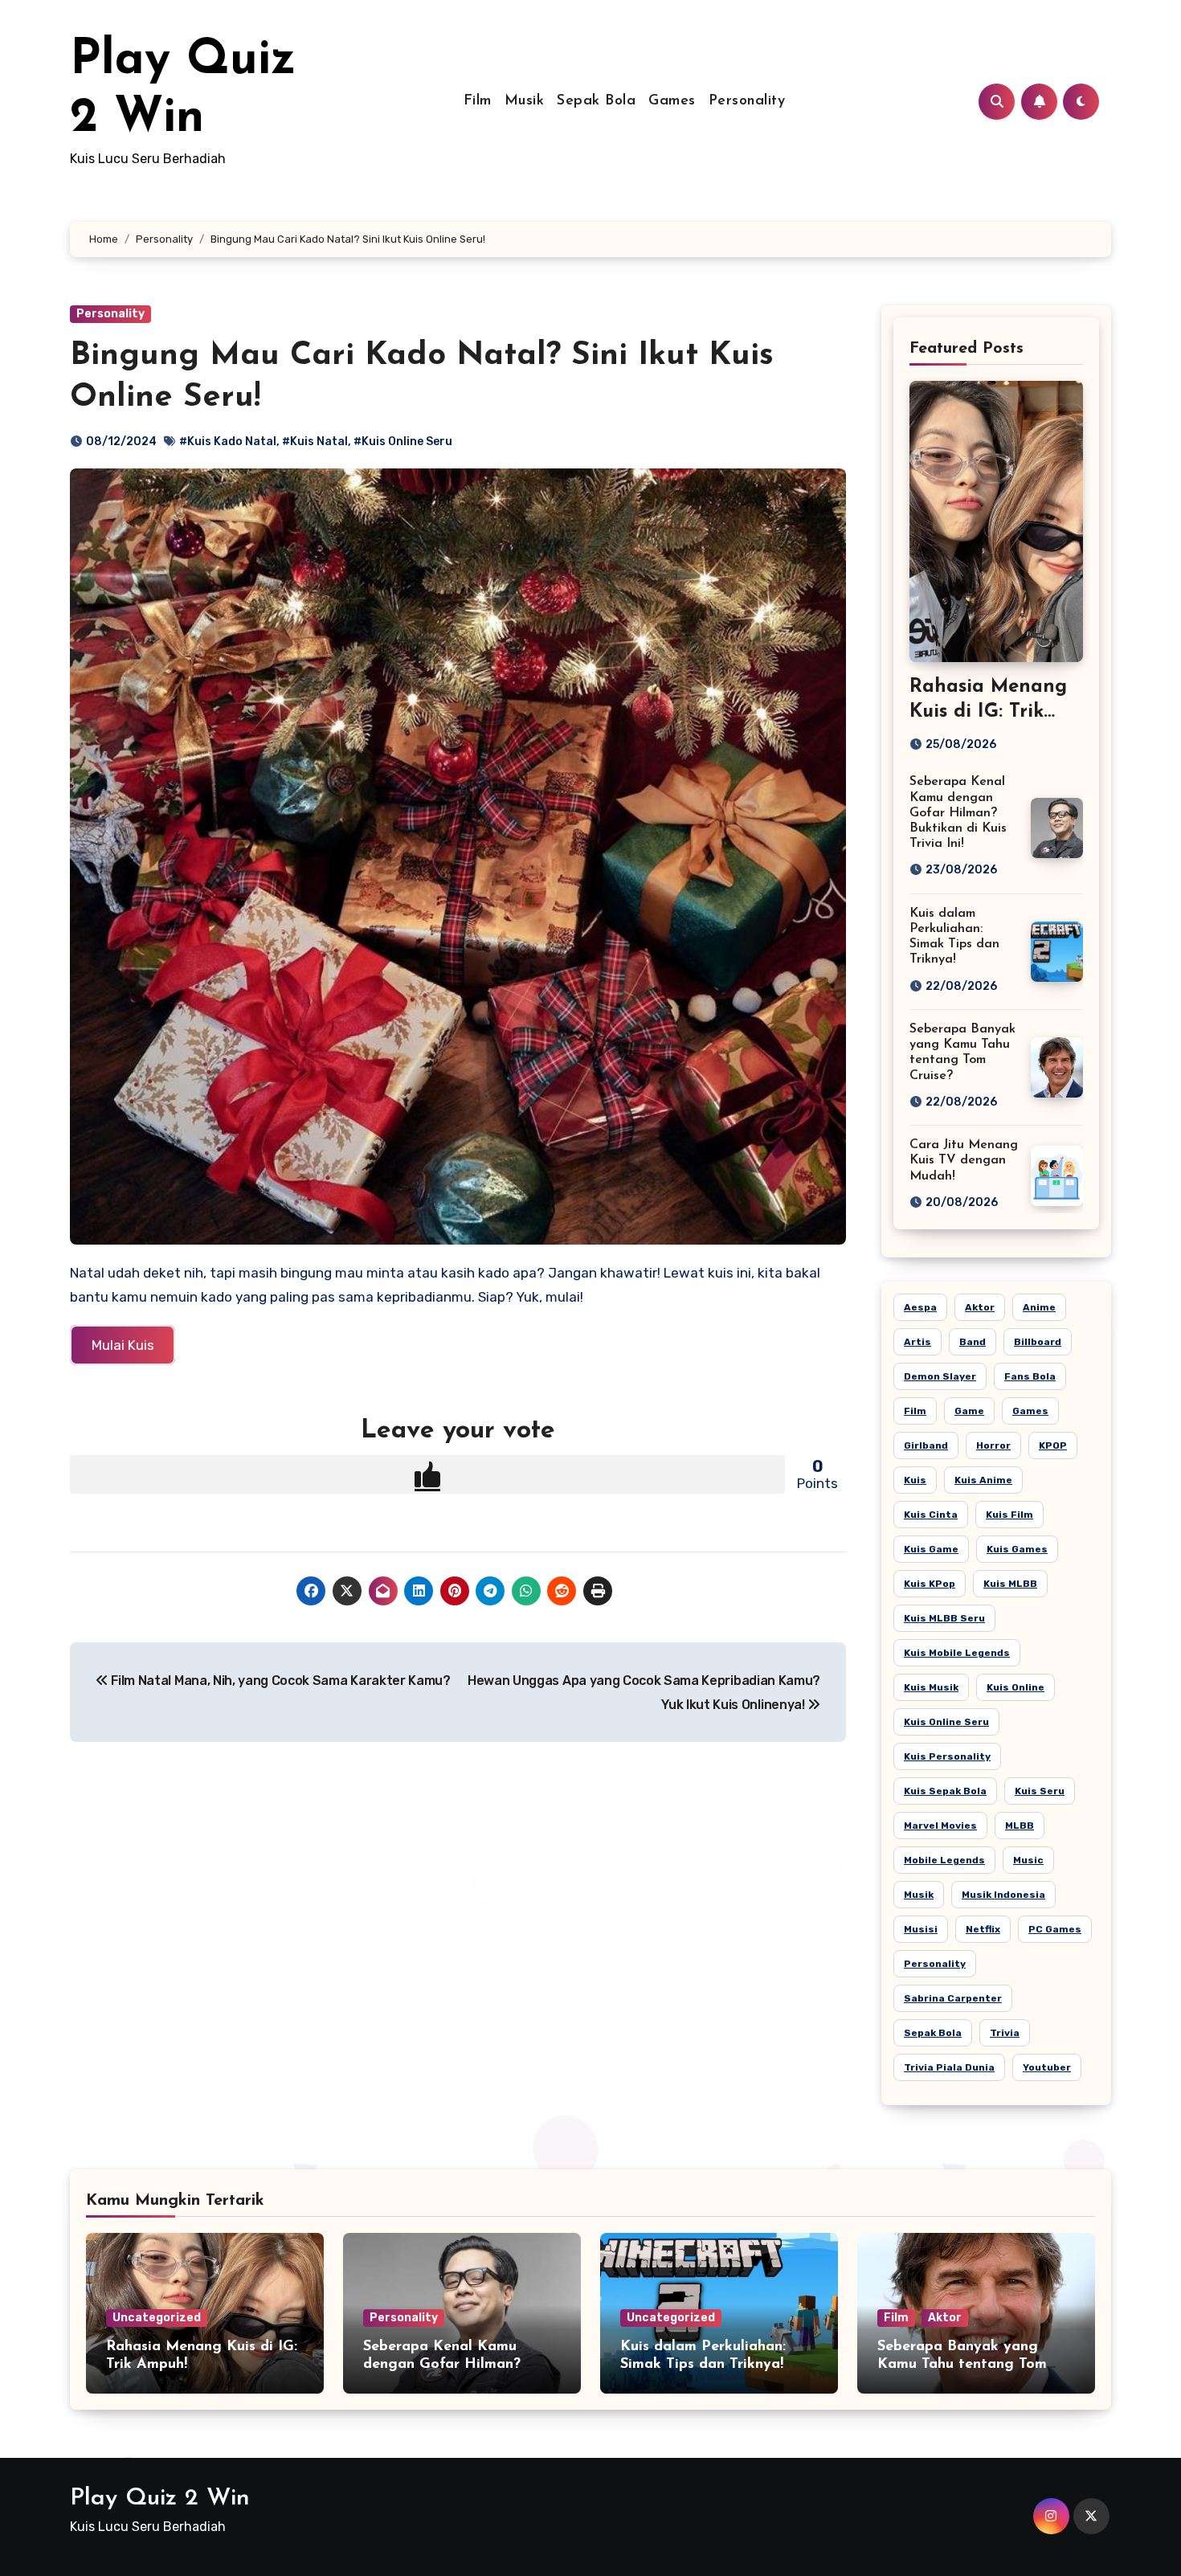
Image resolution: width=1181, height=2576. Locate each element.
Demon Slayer (940, 1376)
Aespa (920, 1307)
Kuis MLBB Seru (944, 1618)
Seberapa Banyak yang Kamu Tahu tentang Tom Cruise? (962, 2364)
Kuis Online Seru (946, 1722)
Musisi (921, 1929)
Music (1028, 1860)
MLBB (1020, 1826)
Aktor (980, 1307)
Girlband (926, 1445)
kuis (915, 1480)
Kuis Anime (983, 1480)
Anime (1039, 1307)
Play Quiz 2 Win (160, 2498)
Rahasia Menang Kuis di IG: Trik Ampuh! (988, 712)
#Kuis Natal (315, 442)
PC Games (1055, 1929)
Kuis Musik (931, 1687)
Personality (747, 101)
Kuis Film (1009, 1515)
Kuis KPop (930, 1584)
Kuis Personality (947, 1756)
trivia (1005, 2033)
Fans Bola (1030, 1376)
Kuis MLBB (1010, 1584)
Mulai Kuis (123, 1345)
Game (969, 1411)
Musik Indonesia (1003, 1895)
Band (973, 1342)
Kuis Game (931, 1549)
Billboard (1038, 1342)
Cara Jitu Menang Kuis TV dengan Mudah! (964, 1160)
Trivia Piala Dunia (949, 2067)
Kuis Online (1015, 1687)
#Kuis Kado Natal (228, 442)
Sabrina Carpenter (953, 1998)
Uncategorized (157, 2318)
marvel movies (940, 1826)
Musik (525, 101)
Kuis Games (1017, 1549)
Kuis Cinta (931, 1515)
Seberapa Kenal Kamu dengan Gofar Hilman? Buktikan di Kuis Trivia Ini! (958, 813)
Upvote (427, 1474)
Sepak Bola (596, 101)
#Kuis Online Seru (403, 442)
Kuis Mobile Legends (957, 1653)
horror (993, 1445)
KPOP (1053, 1445)
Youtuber (1047, 2067)
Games (672, 101)
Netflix (983, 1929)
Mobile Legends (944, 1860)
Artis (917, 1342)
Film (478, 101)
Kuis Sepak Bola (945, 1791)
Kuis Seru (1040, 1791)
